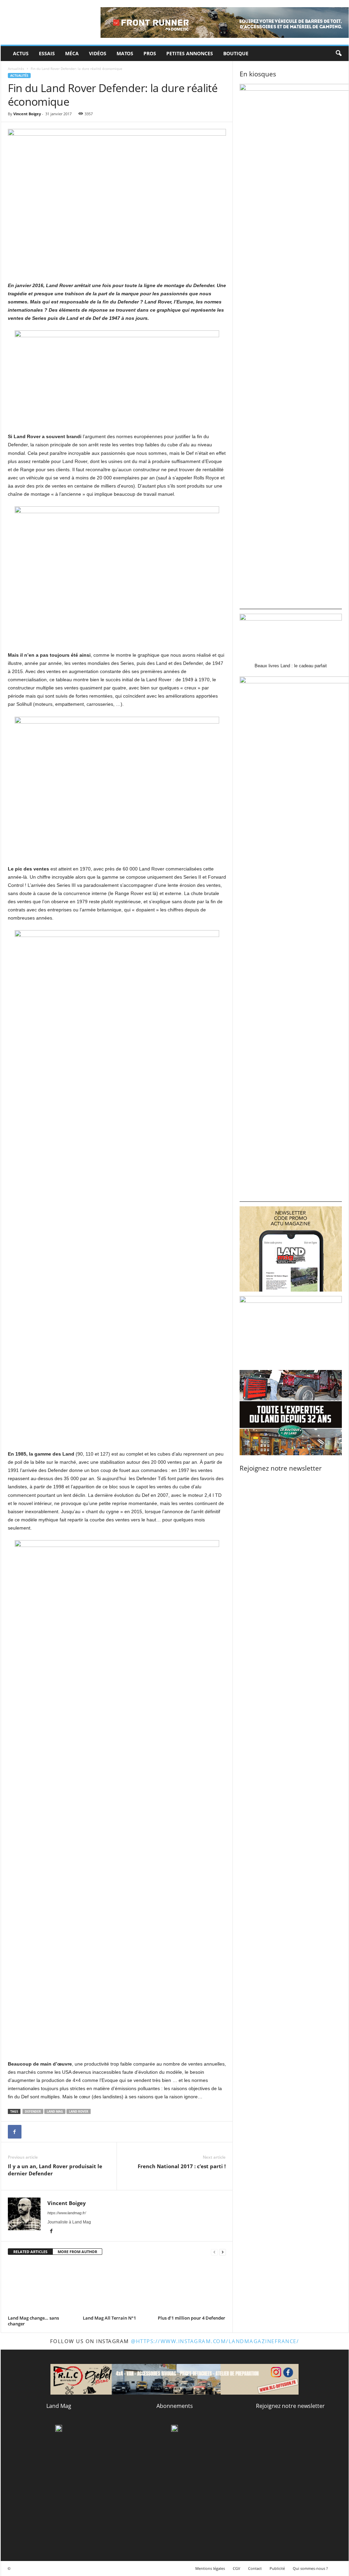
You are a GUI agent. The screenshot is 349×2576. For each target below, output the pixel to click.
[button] (338, 54)
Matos (125, 53)
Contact (255, 2568)
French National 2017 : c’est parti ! (182, 2166)
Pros (150, 53)
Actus (21, 53)
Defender (33, 2111)
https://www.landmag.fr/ (67, 2213)
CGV (237, 2568)
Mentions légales (210, 2568)
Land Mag (55, 2111)
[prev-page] (214, 2252)
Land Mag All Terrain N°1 (109, 2318)
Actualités (16, 69)
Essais (47, 53)
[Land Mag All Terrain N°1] (117, 2288)
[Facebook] (15, 2132)
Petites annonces (190, 53)
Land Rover (79, 2111)
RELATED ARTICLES (30, 2252)
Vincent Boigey (27, 114)
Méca (72, 53)
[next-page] (223, 2252)
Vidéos (98, 53)
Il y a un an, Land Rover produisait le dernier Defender (55, 2170)
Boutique (236, 53)
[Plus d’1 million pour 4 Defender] (192, 2288)
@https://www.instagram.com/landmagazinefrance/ (215, 2341)
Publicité (277, 2568)
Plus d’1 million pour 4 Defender (192, 2318)
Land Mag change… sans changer (33, 2321)
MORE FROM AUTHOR (77, 2252)
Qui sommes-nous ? (310, 2568)
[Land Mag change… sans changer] (42, 2288)
